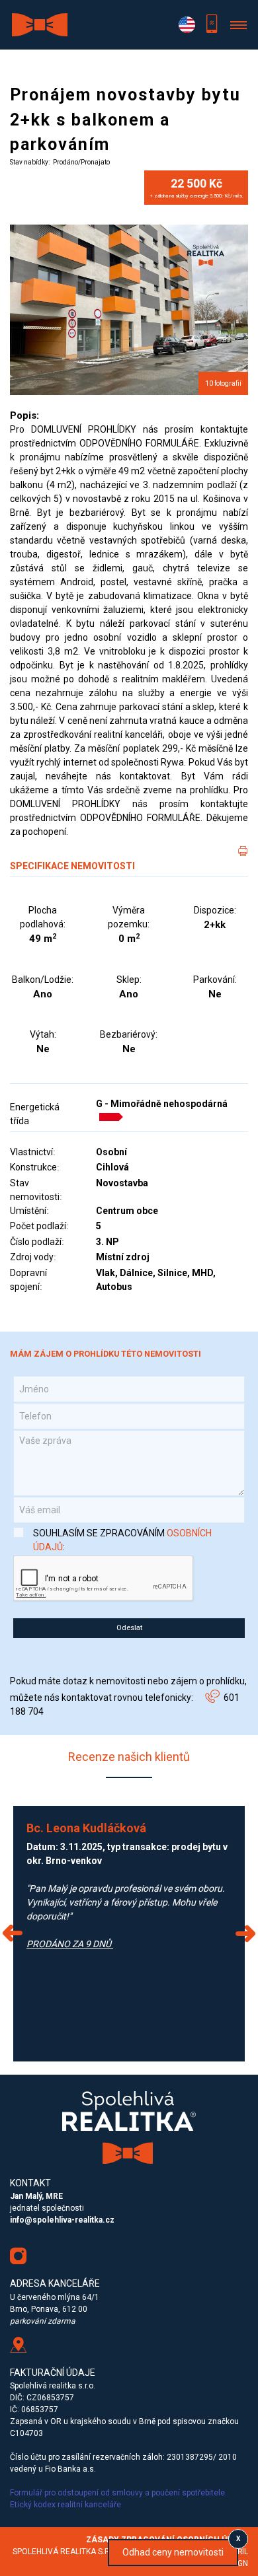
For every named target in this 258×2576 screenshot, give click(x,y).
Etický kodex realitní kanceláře (66, 2505)
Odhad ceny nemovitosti (173, 2552)
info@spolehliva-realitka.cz (62, 2220)
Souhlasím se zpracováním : (122, 1540)
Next (245, 1933)
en (187, 25)
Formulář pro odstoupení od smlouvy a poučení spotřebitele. (118, 2493)
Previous (13, 1933)
